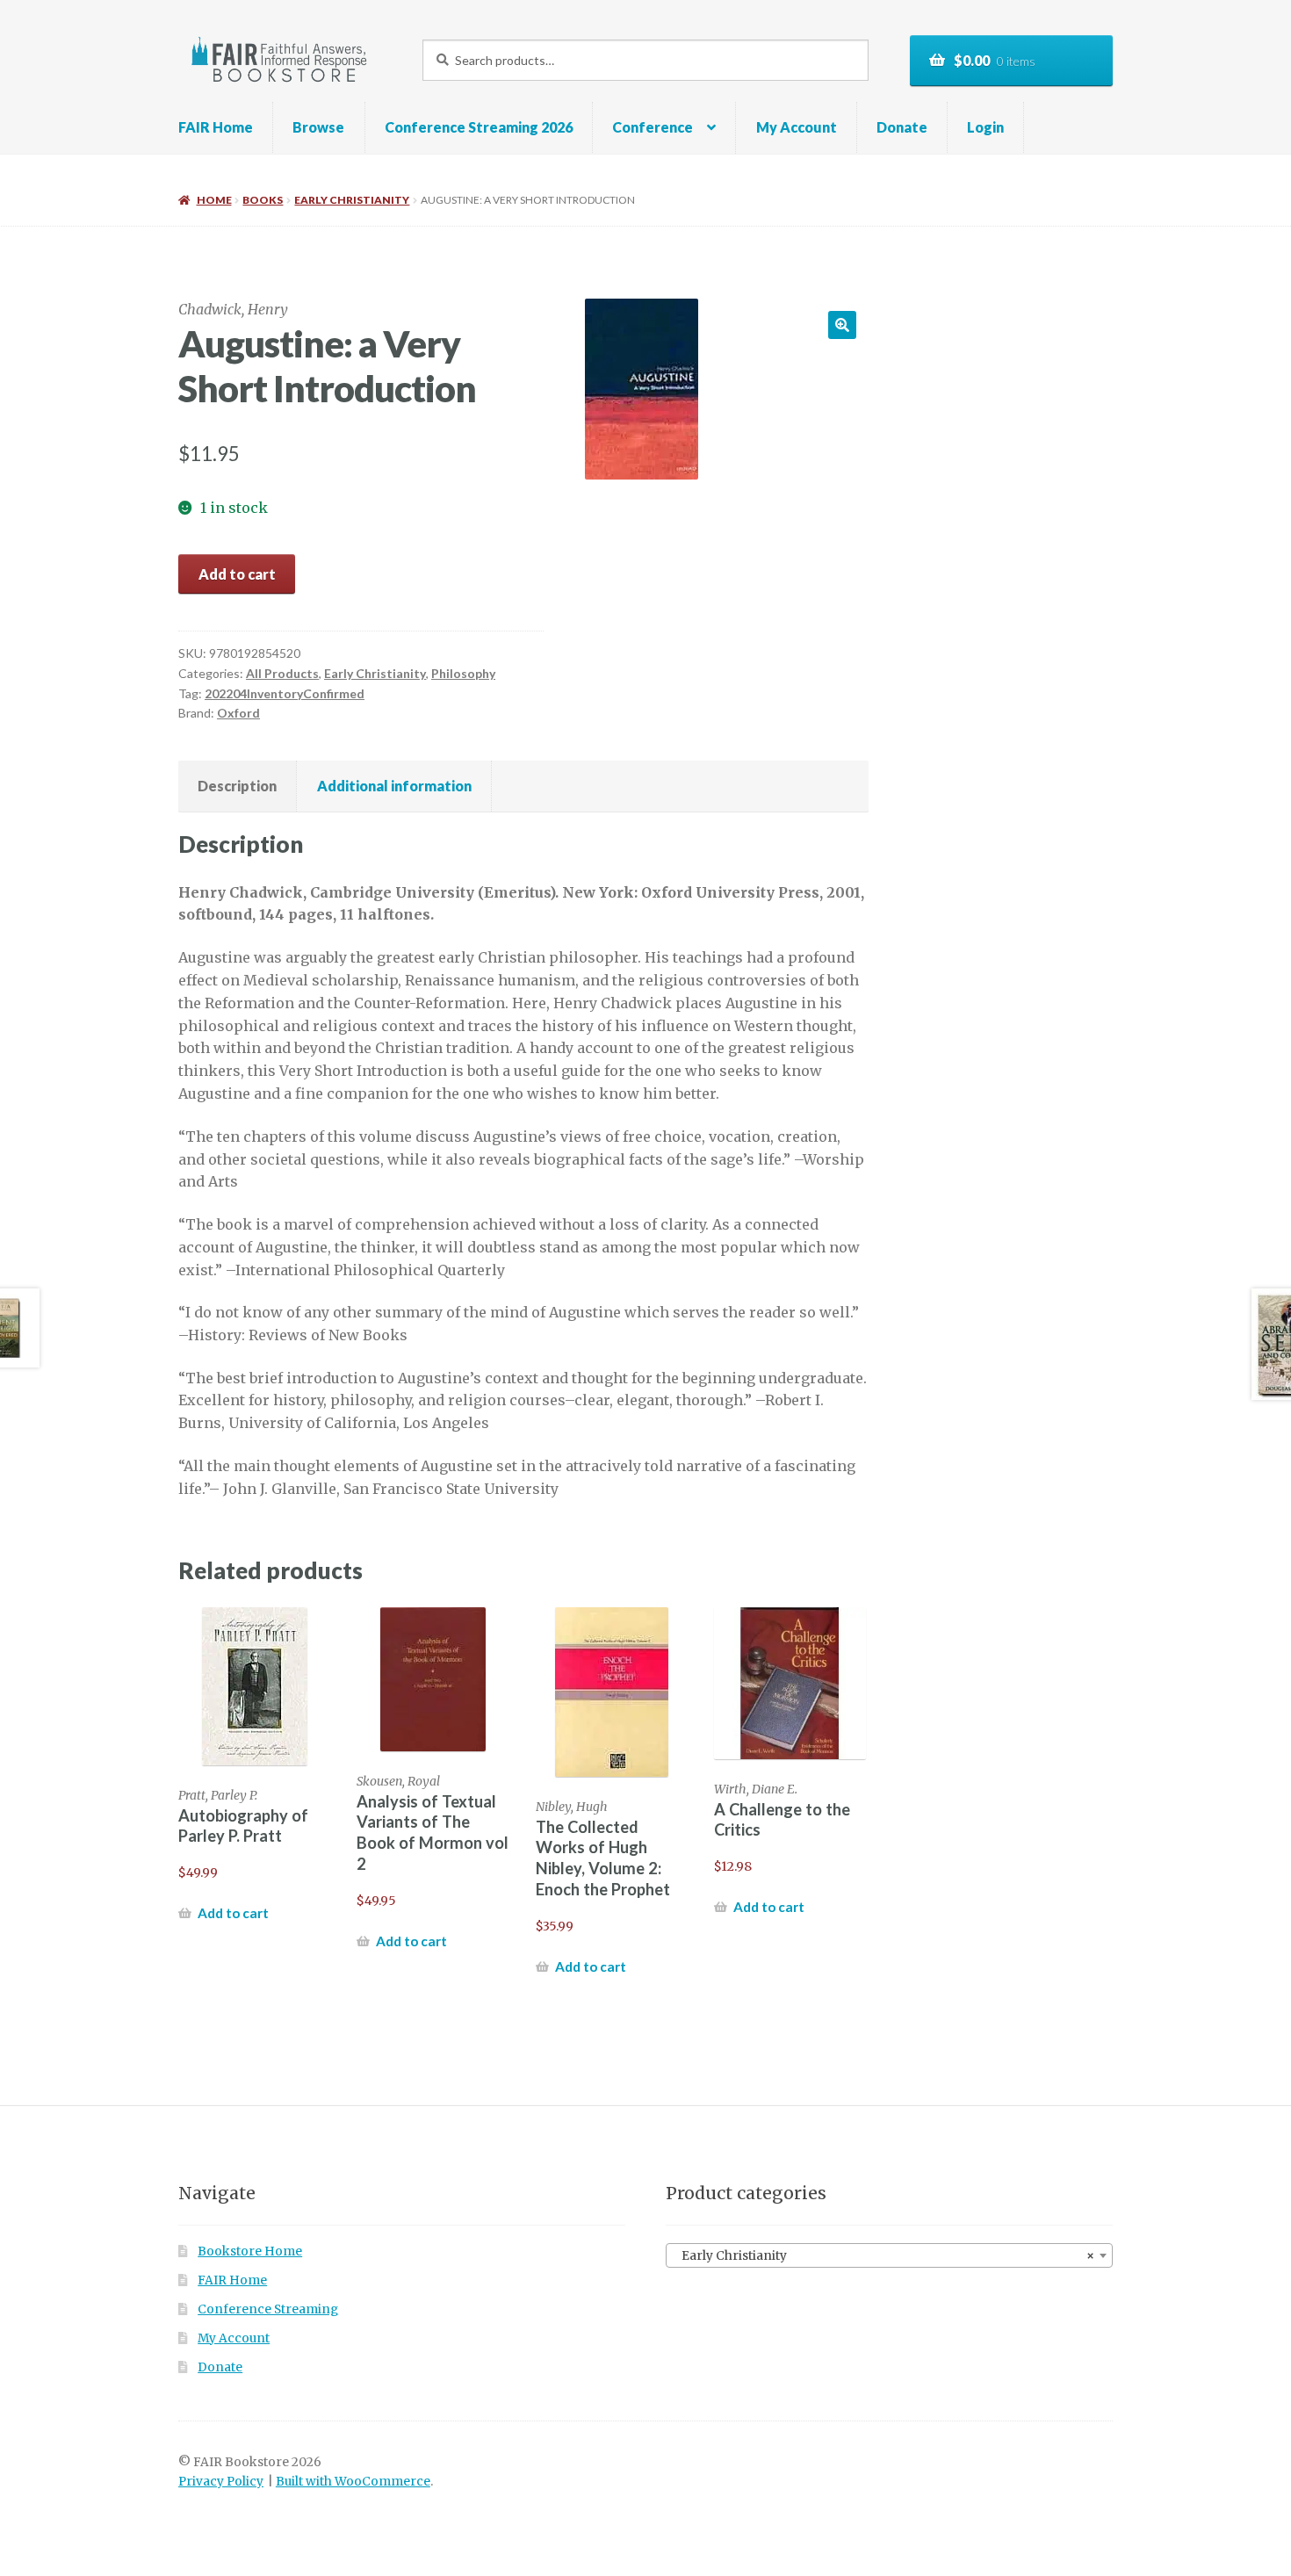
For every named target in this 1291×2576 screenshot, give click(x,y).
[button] (842, 325)
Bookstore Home (250, 2251)
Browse (318, 127)
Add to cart (237, 574)
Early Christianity (352, 200)
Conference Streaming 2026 (479, 127)
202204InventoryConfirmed (285, 693)
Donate (902, 127)
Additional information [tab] (394, 786)
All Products (282, 673)
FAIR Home (216, 127)
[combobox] (889, 2255)
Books (263, 200)
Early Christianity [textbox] (884, 2256)
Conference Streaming (268, 2309)
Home (214, 200)
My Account (797, 127)
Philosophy (463, 673)
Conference (653, 127)
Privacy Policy (221, 2482)
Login (985, 127)
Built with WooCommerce (353, 2482)
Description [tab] (237, 786)
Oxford (238, 713)
